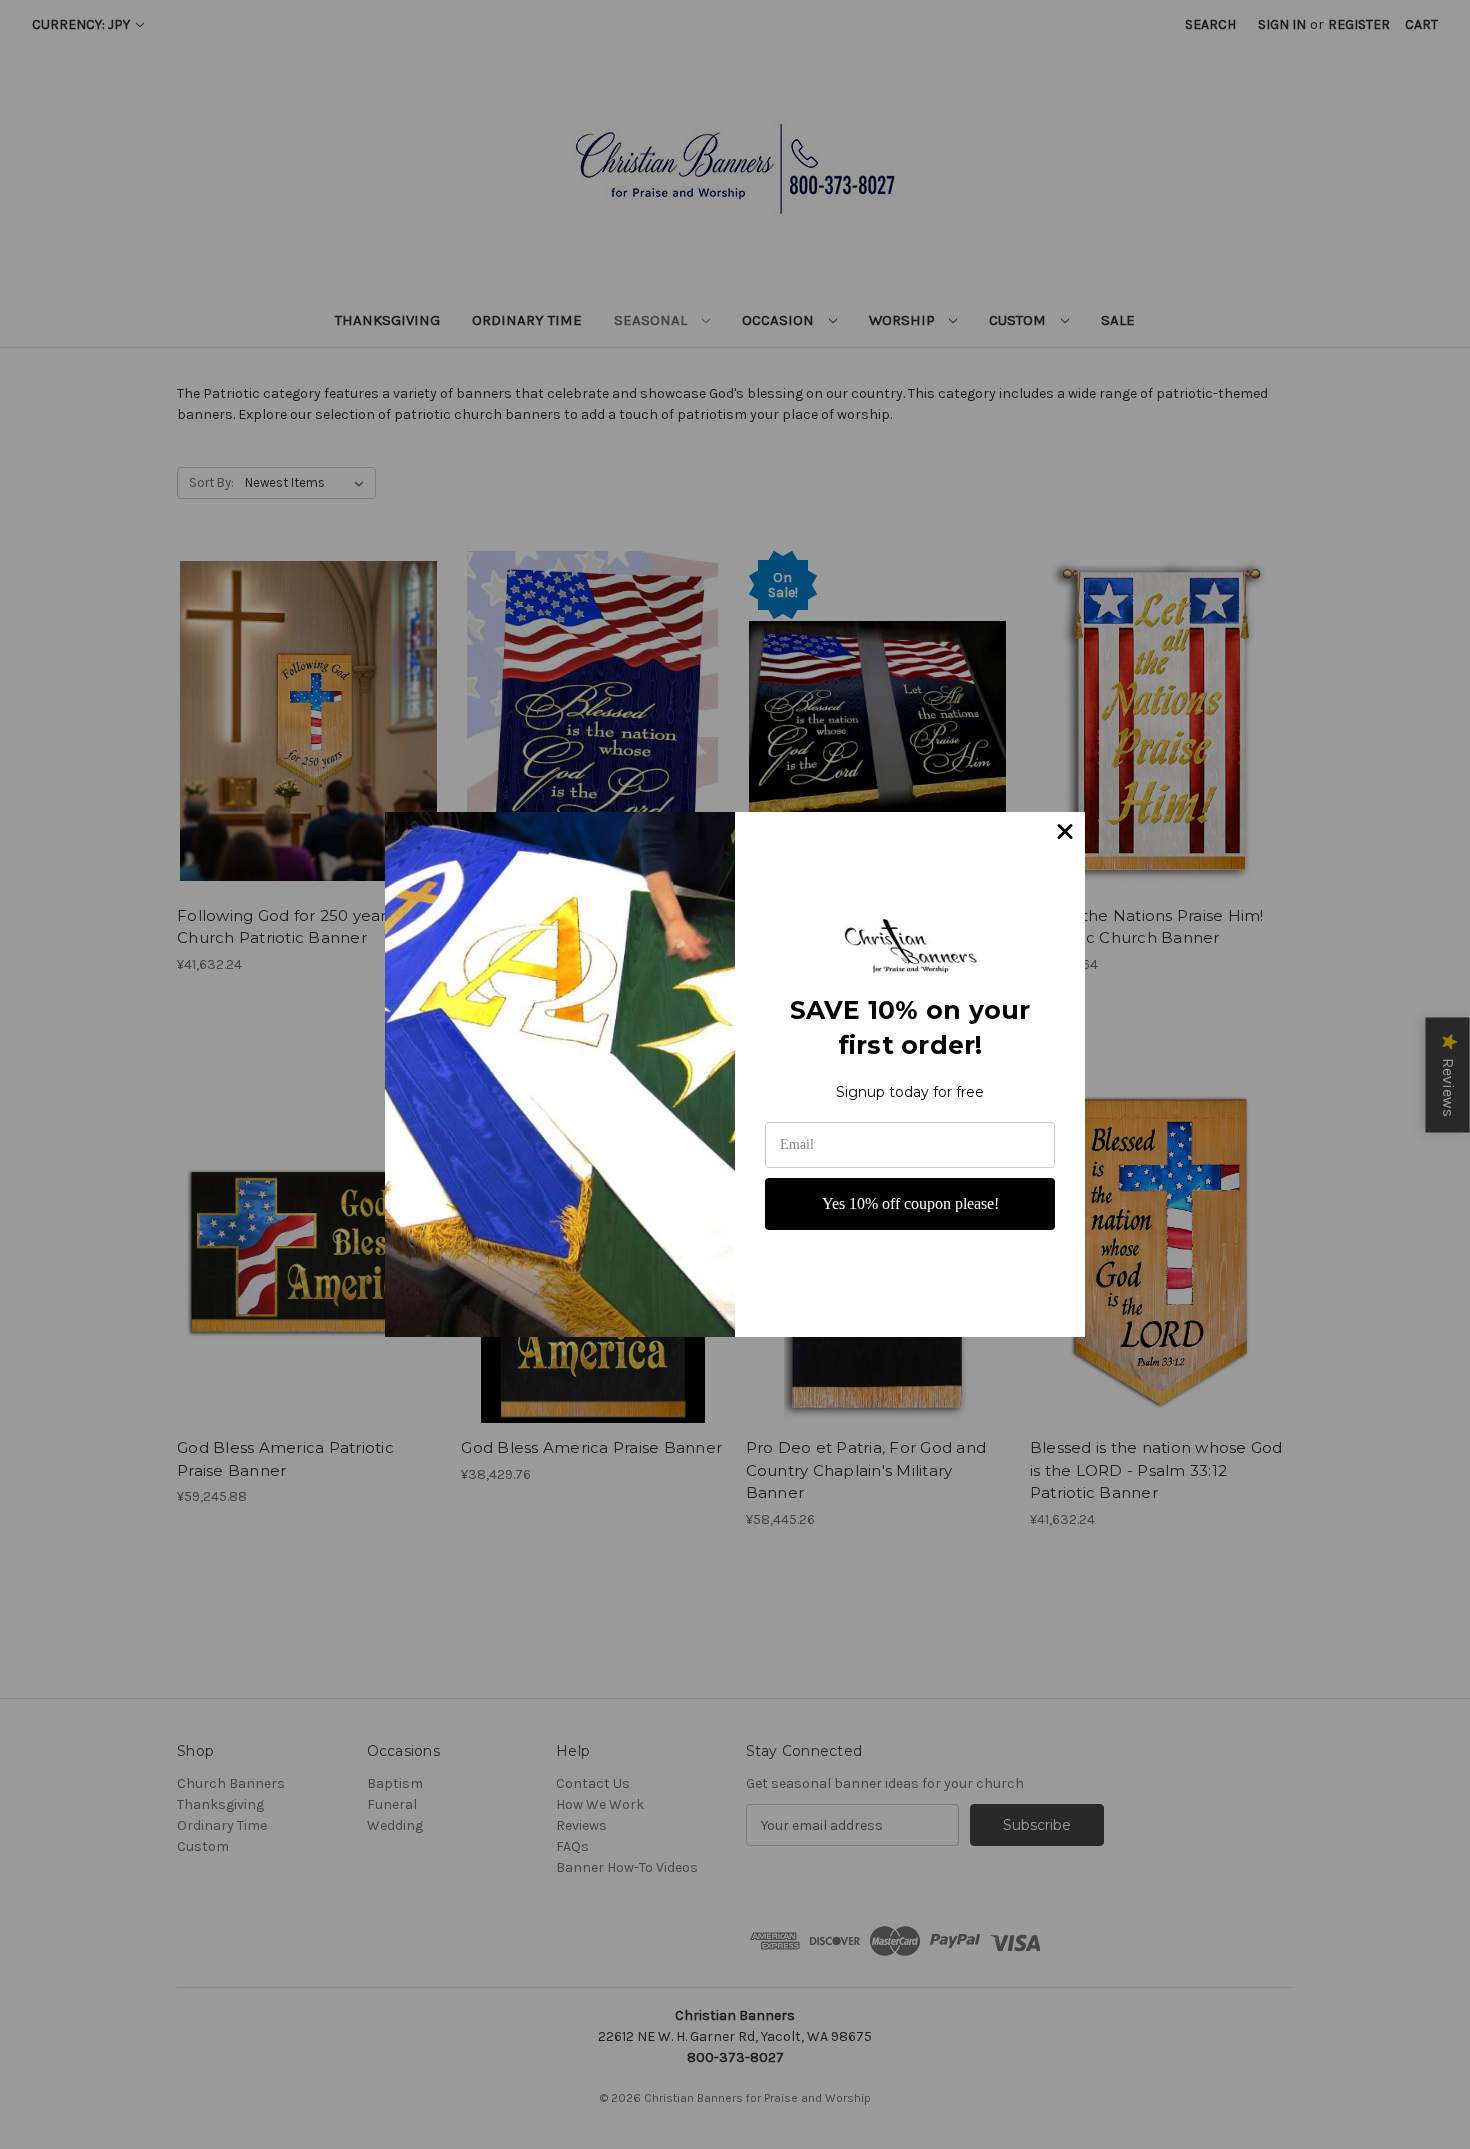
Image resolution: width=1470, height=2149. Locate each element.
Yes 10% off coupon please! (910, 1203)
